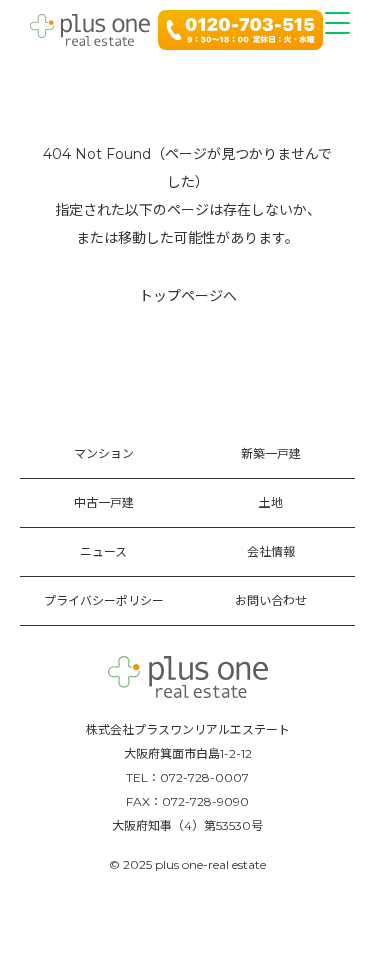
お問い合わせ (271, 600)
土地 (271, 502)
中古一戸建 (104, 502)
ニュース (103, 551)
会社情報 (271, 551)
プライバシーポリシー (104, 600)
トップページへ (188, 296)
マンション (104, 453)
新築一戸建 (271, 453)
